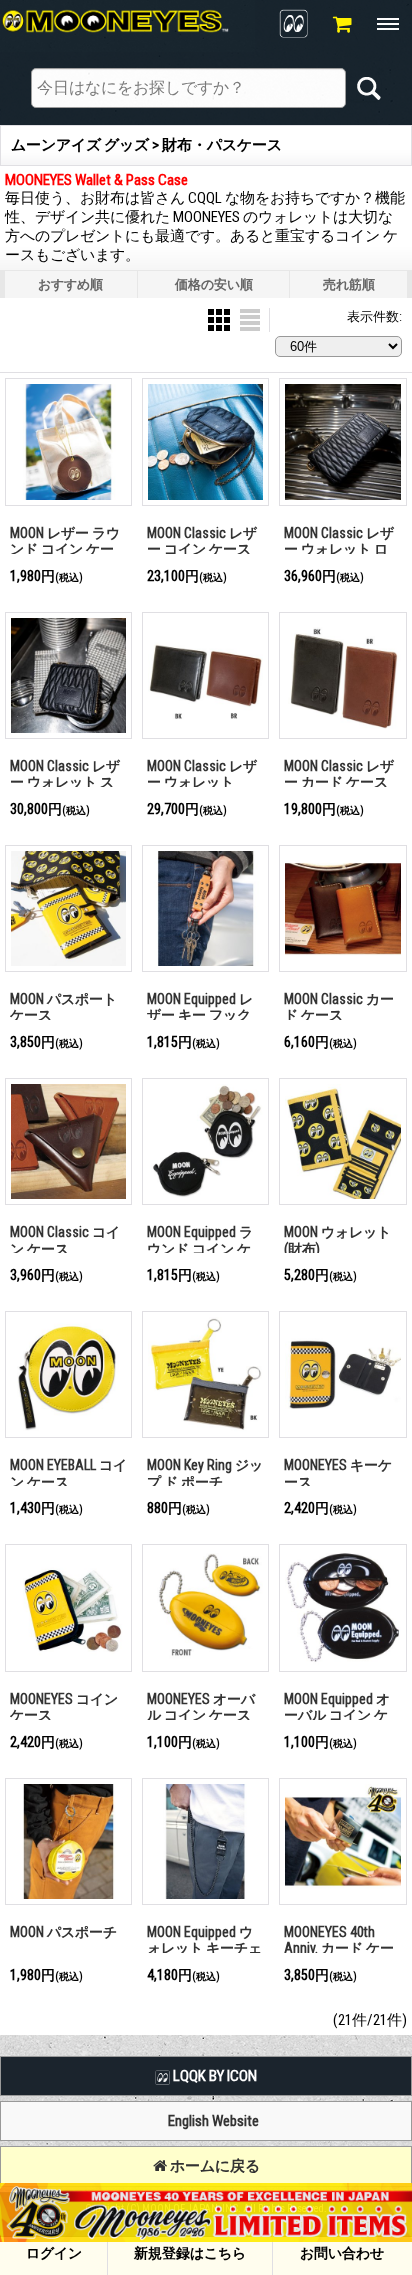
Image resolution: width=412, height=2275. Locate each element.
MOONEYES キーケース (338, 1473)
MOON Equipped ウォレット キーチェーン (204, 1948)
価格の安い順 (214, 284)
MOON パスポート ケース (63, 1007)
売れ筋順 (349, 284)
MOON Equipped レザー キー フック (200, 1007)
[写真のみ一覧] (220, 319)
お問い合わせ (342, 2253)
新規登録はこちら (190, 2253)
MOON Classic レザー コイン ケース (202, 541)
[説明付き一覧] (250, 319)
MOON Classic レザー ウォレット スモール (65, 782)
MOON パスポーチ (63, 1932)
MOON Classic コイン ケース (65, 1240)
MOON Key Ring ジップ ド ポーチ (205, 1473)
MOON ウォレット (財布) (337, 1240)
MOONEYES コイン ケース (64, 1707)
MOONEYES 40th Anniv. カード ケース (339, 1948)
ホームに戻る (213, 2166)
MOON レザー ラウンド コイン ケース (65, 549)
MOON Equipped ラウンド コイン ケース (200, 1248)
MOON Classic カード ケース (339, 1007)
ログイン (54, 2253)
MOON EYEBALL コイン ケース (68, 1473)
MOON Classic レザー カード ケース (339, 774)
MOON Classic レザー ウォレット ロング (339, 549)
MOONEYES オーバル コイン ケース (201, 1707)
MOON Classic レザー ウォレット (202, 774)
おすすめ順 (70, 284)
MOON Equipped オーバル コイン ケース (337, 1715)
